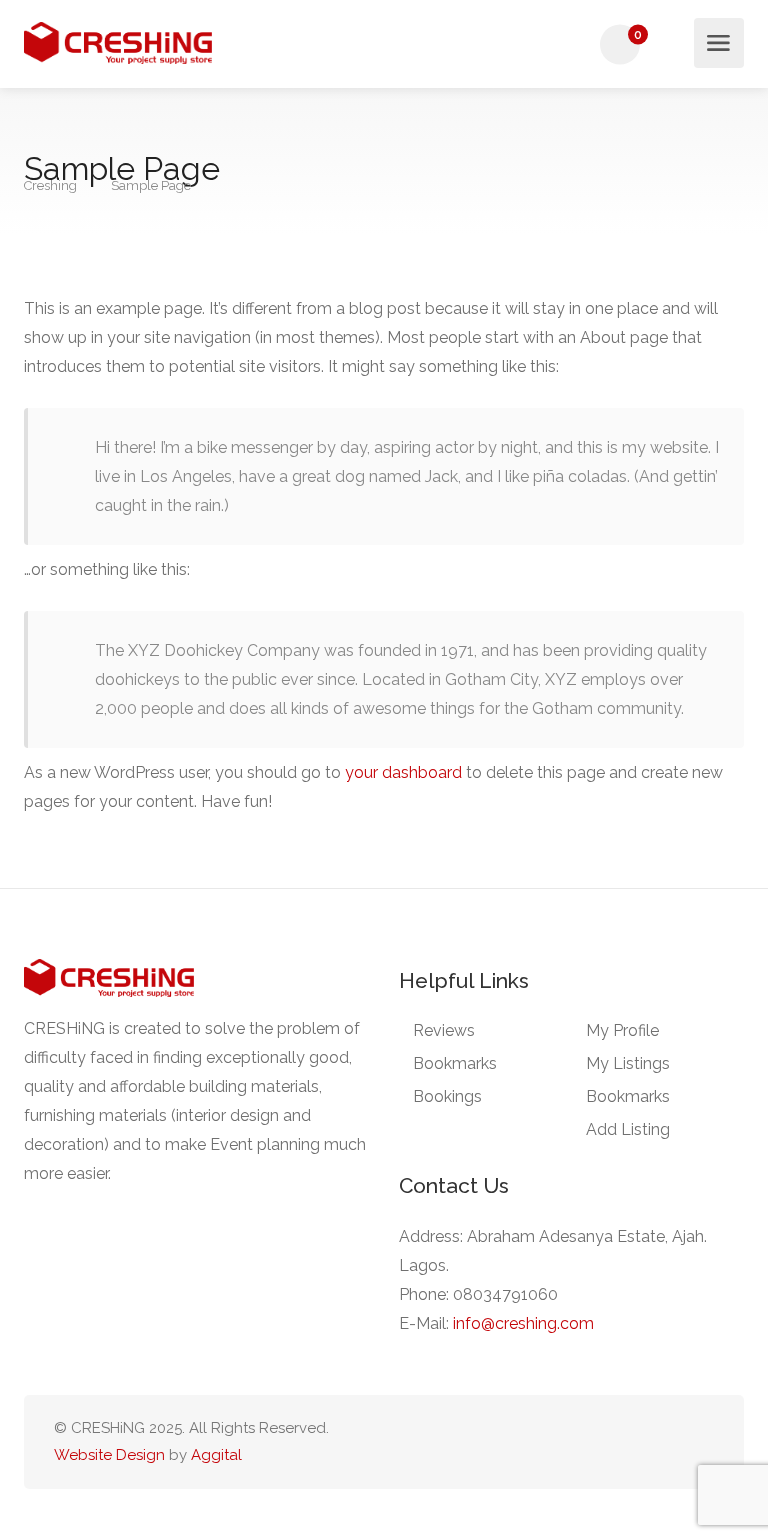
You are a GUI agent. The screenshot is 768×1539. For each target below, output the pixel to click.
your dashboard (403, 772)
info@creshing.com (523, 1323)
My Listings (628, 1063)
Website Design (109, 1455)
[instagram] (701, 1442)
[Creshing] (118, 43)
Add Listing (628, 1129)
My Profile (622, 1030)
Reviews (444, 1030)
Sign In (677, 46)
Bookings (447, 1096)
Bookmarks (455, 1063)
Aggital (216, 1455)
